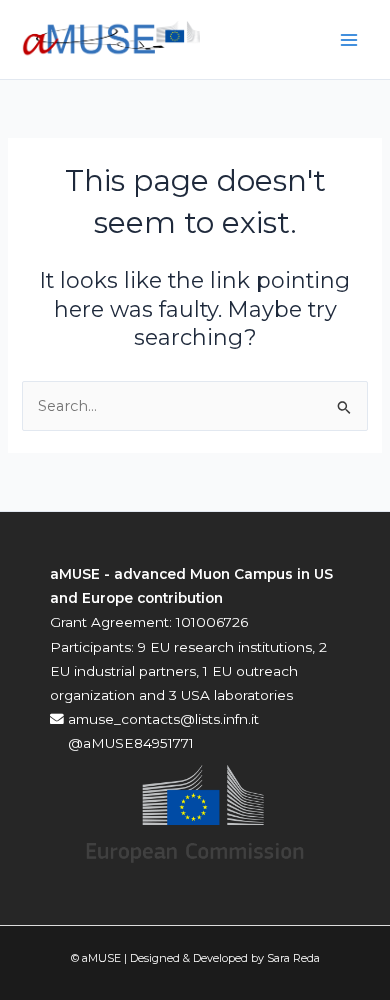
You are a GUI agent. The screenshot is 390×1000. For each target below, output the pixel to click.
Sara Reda (293, 958)
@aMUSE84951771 (129, 743)
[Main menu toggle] (349, 40)
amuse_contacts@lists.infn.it (161, 719)
